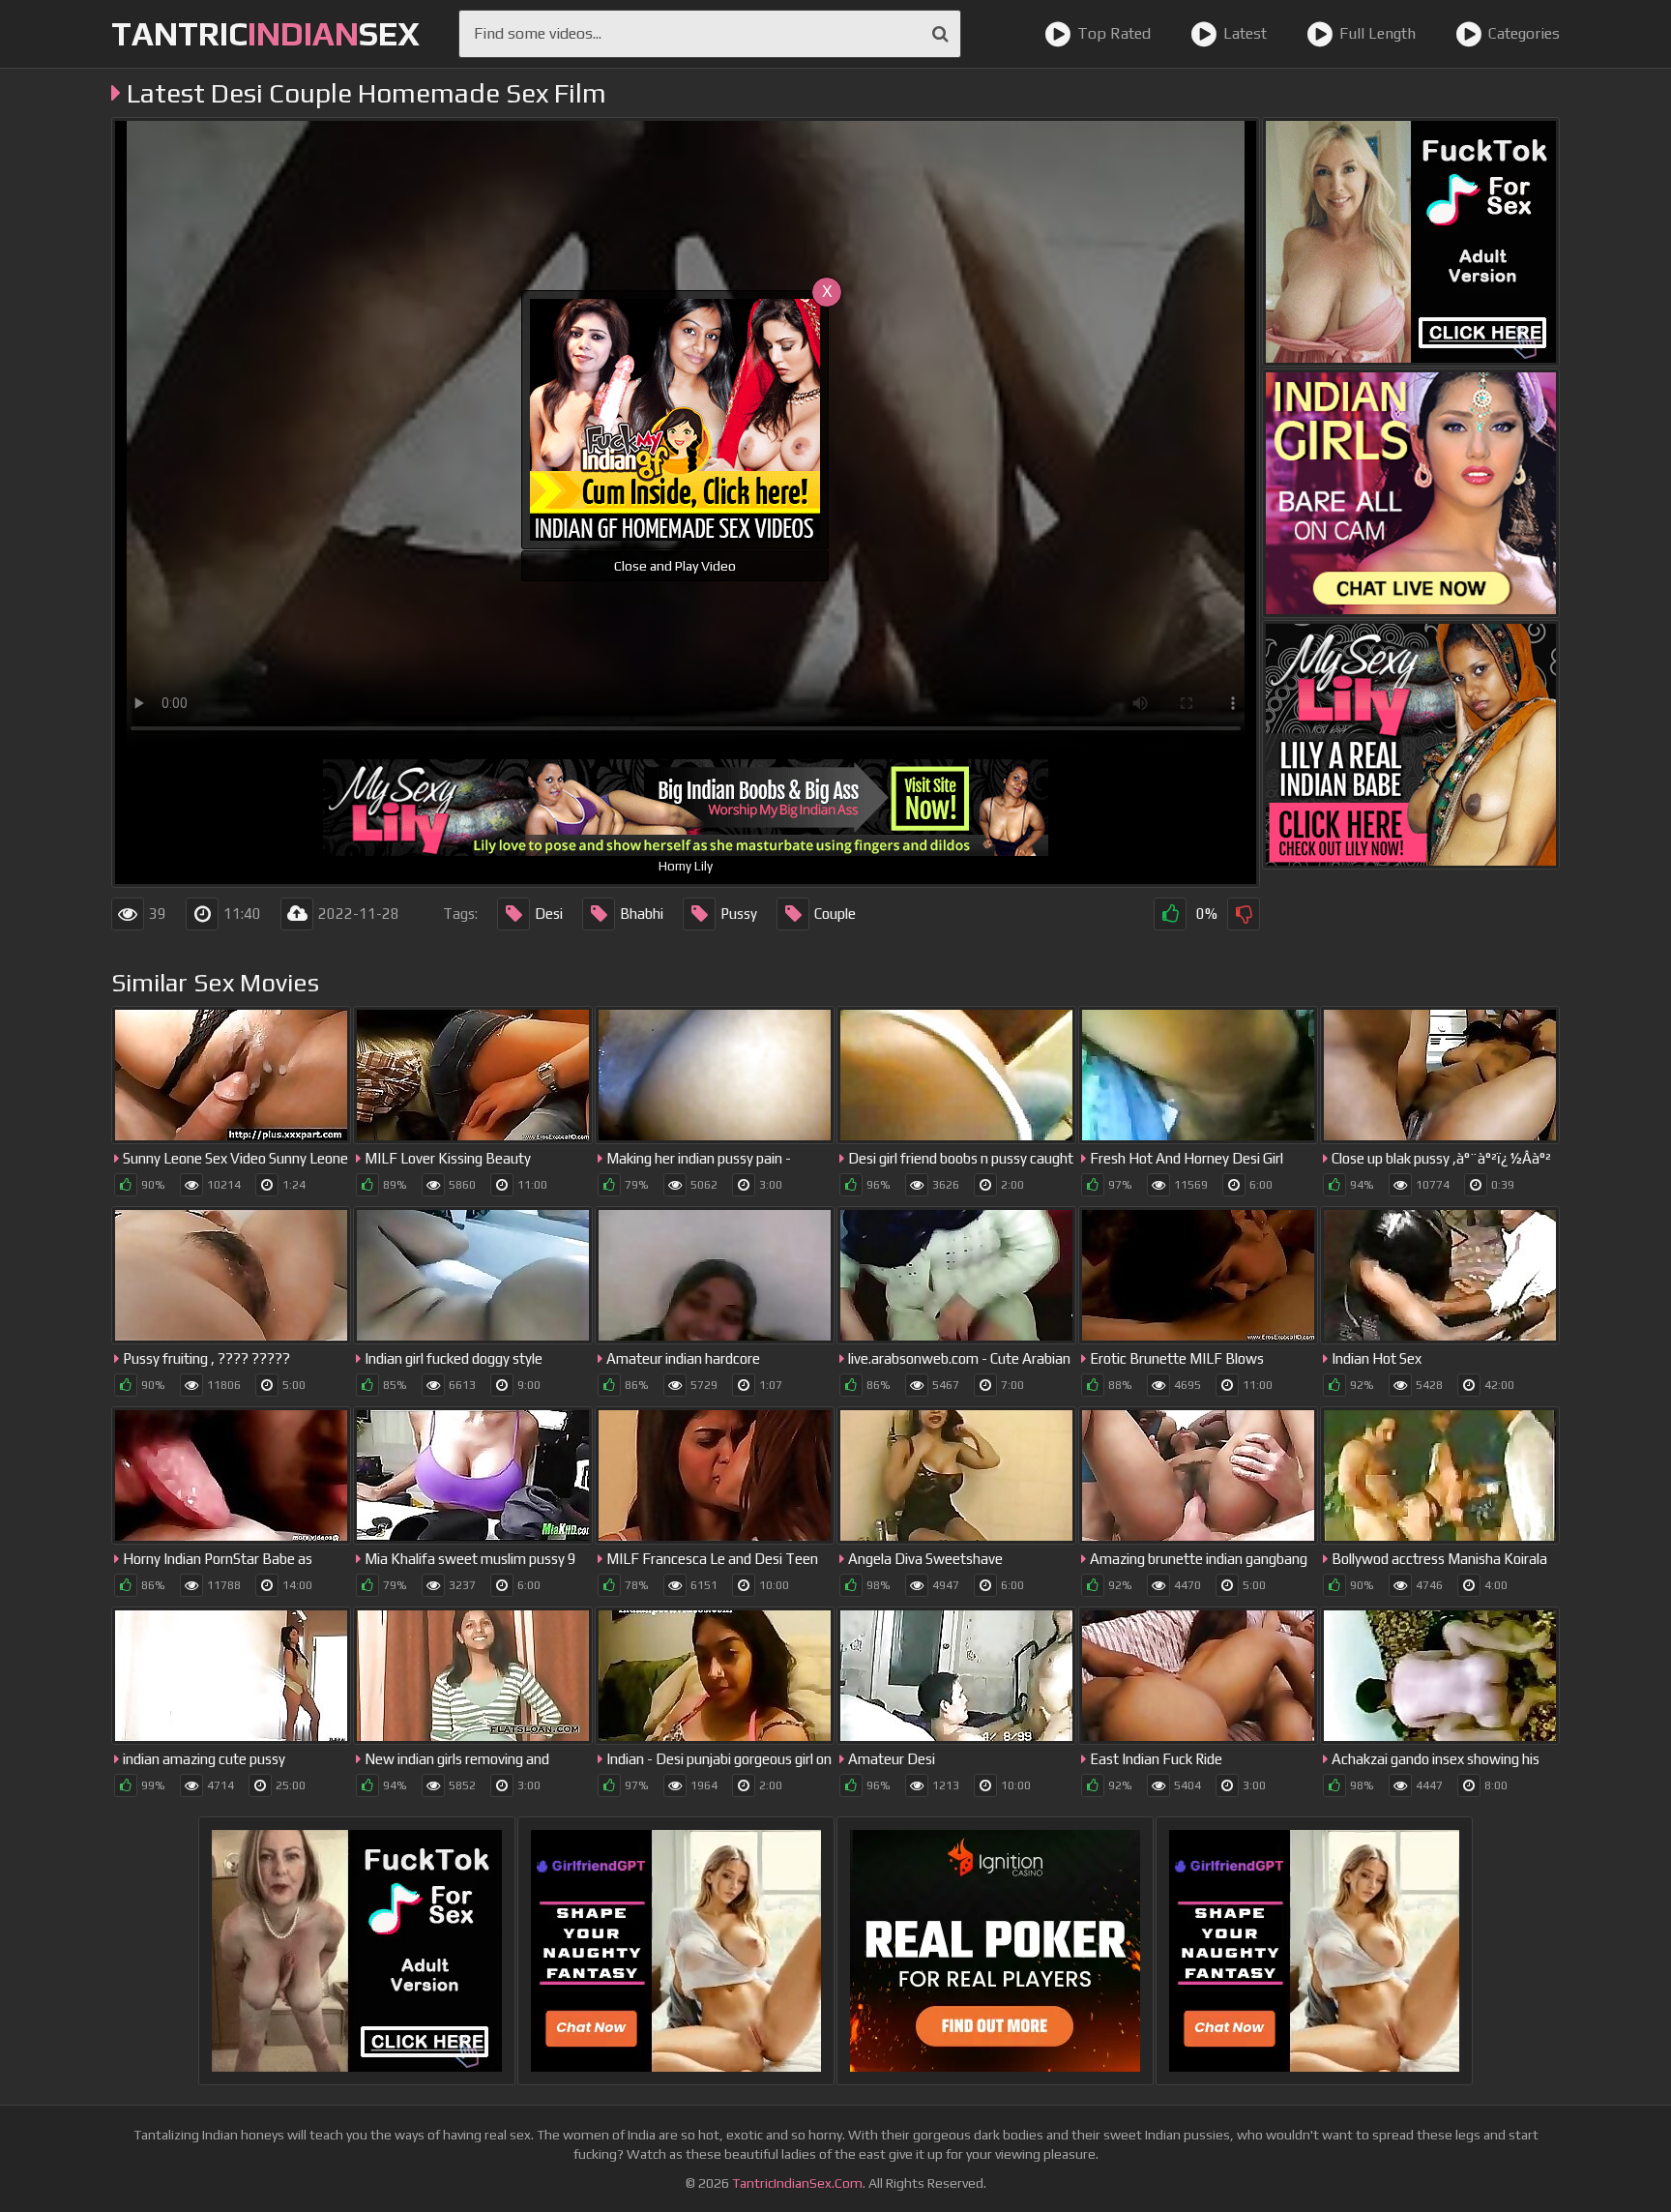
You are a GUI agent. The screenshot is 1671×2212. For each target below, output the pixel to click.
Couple (835, 914)
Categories (1524, 33)
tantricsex (265, 33)
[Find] (940, 34)
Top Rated (1114, 33)
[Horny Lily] (1411, 745)
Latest (1245, 33)
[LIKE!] (1170, 914)
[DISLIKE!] (1244, 914)
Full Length (1378, 33)
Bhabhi (642, 914)
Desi (549, 914)
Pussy (739, 914)
